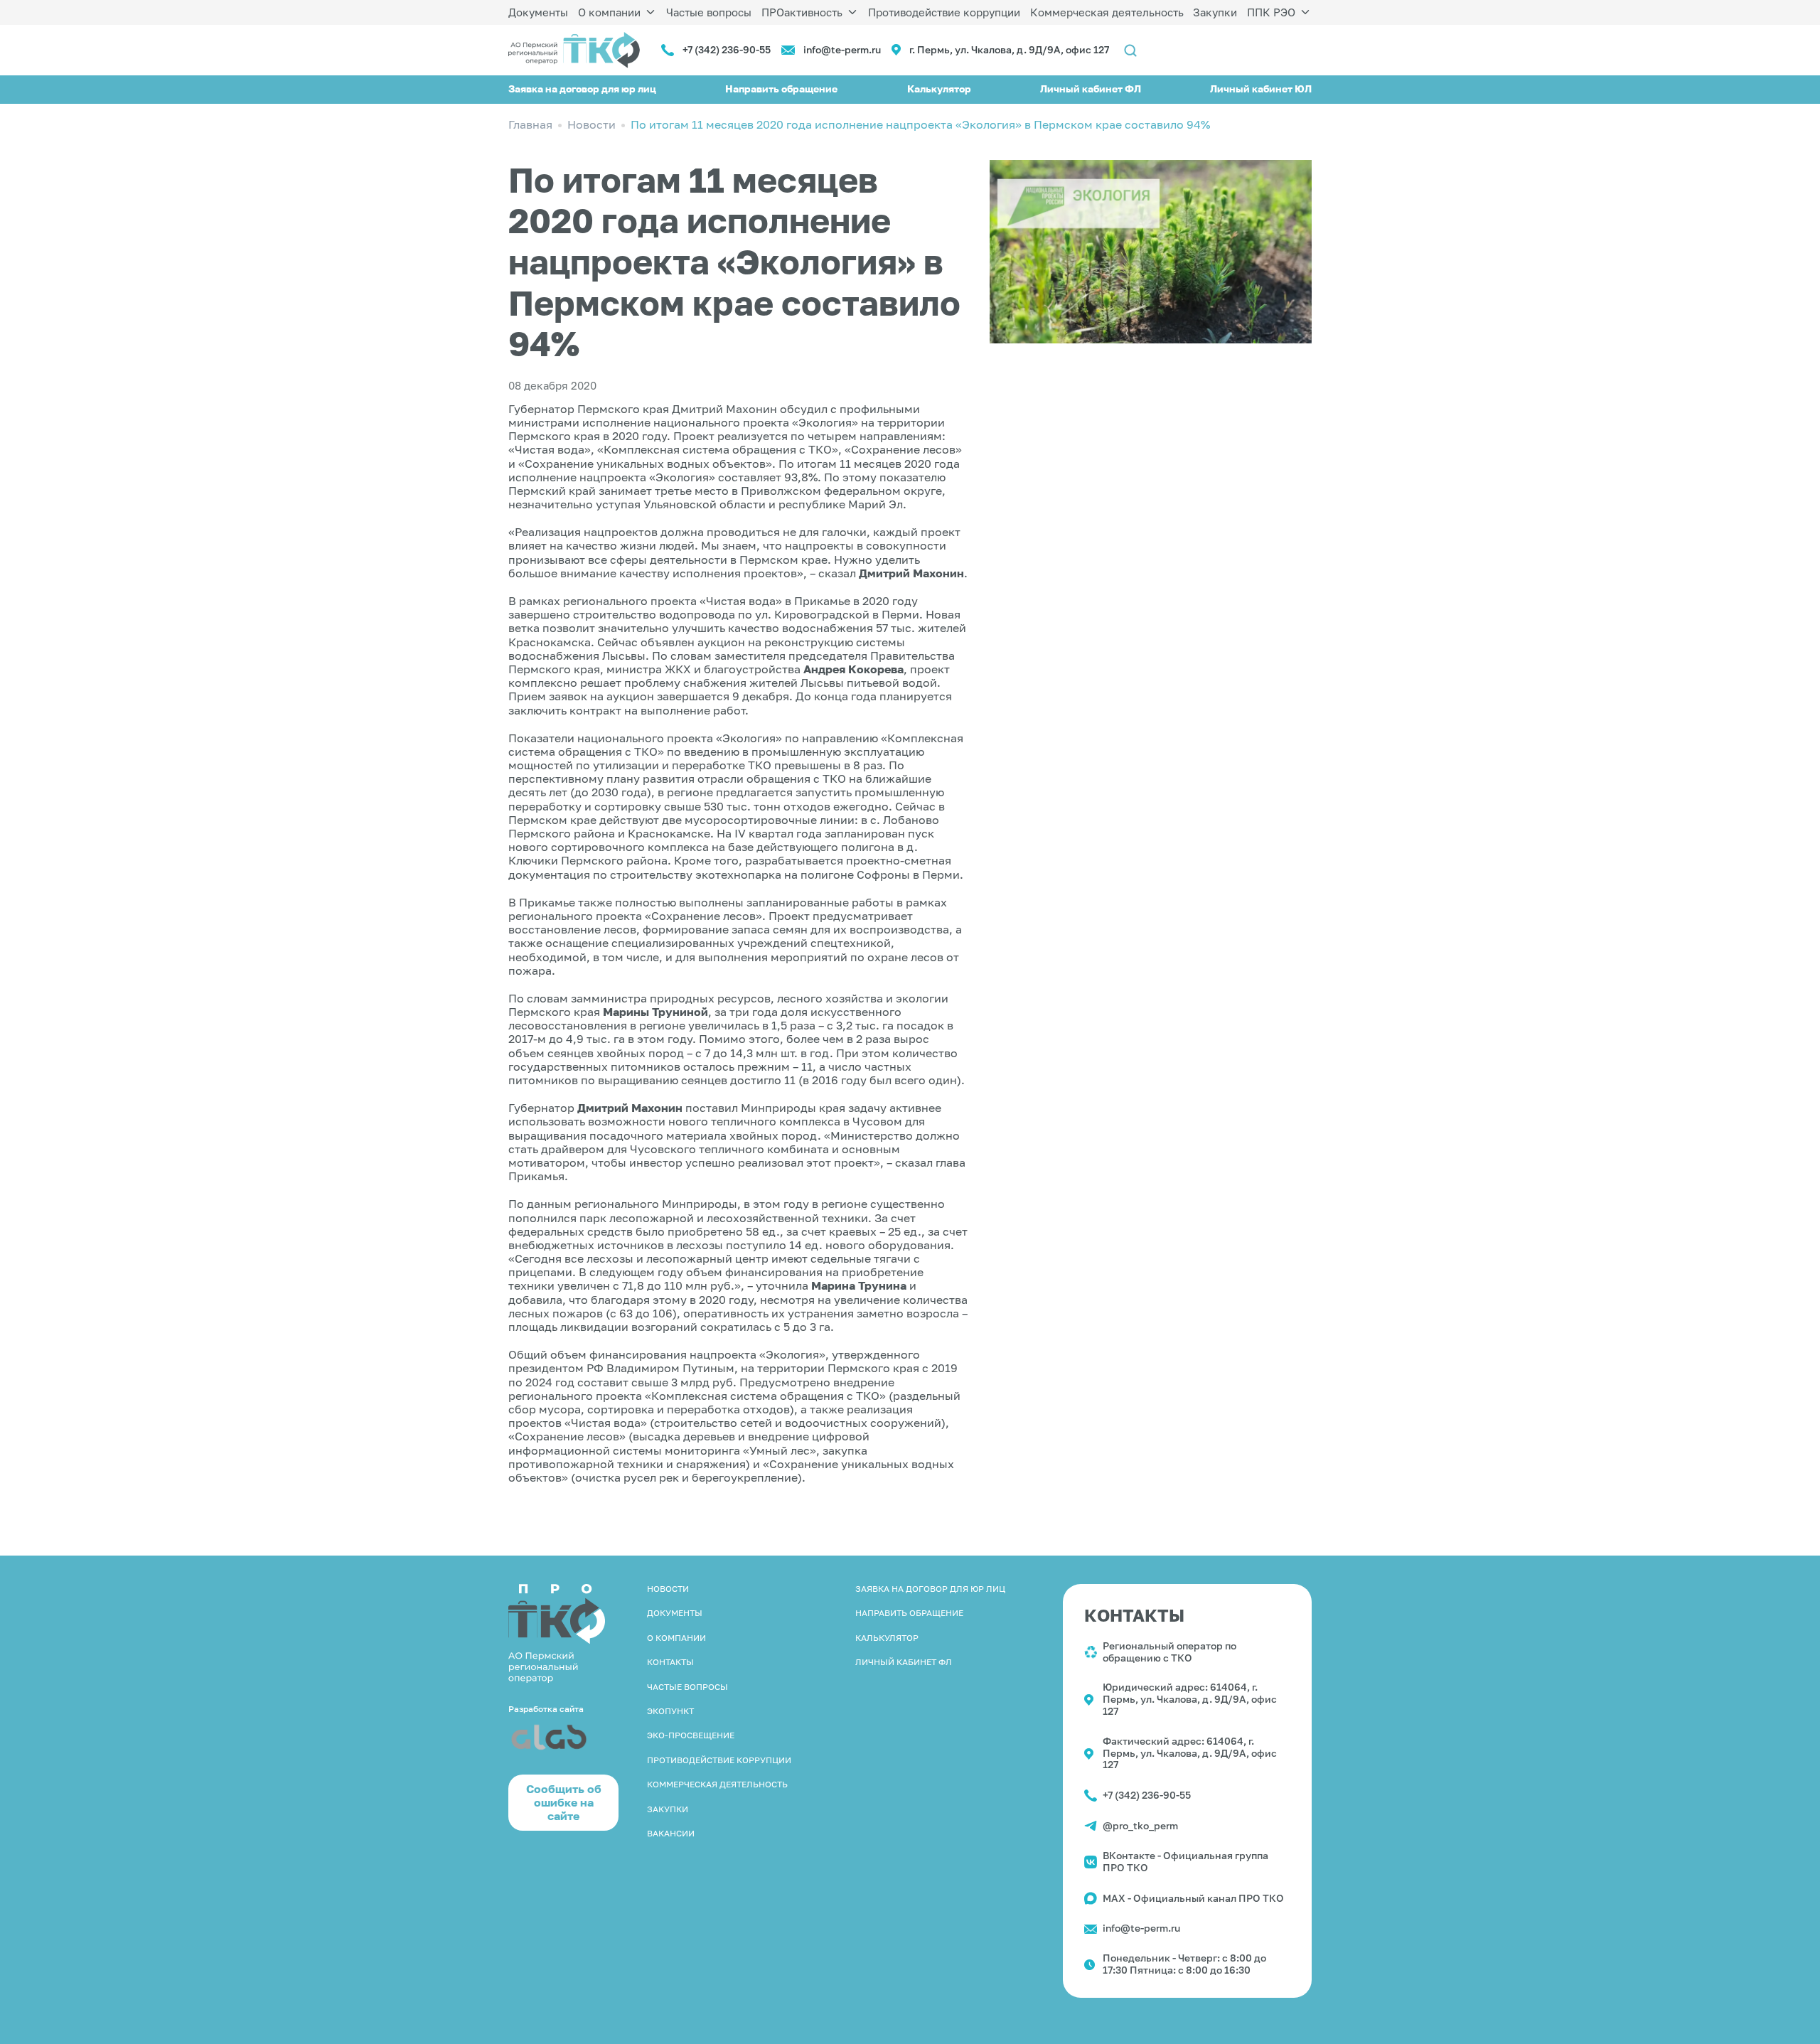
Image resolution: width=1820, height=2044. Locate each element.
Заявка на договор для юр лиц (582, 89)
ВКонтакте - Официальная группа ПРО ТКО (1185, 1861)
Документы (538, 12)
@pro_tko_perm (1140, 1825)
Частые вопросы (709, 12)
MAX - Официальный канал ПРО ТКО (1193, 1898)
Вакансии (671, 1833)
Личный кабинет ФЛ (1091, 89)
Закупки (1215, 12)
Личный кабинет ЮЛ (1261, 89)
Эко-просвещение (691, 1735)
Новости (668, 1589)
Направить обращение (781, 89)
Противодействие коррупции (944, 12)
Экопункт (670, 1711)
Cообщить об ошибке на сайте (564, 1802)
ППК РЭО (1271, 12)
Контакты (670, 1662)
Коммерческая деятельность (1107, 12)
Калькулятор (939, 89)
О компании (609, 12)
